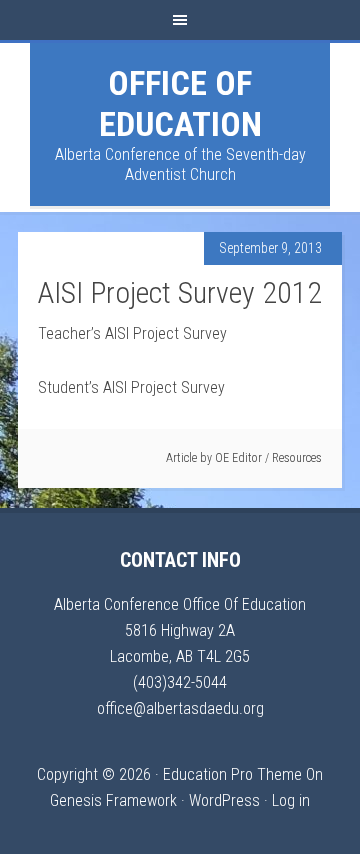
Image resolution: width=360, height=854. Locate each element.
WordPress (224, 800)
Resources (297, 458)
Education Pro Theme (232, 774)
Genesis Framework (113, 800)
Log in (291, 800)
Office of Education (180, 103)
